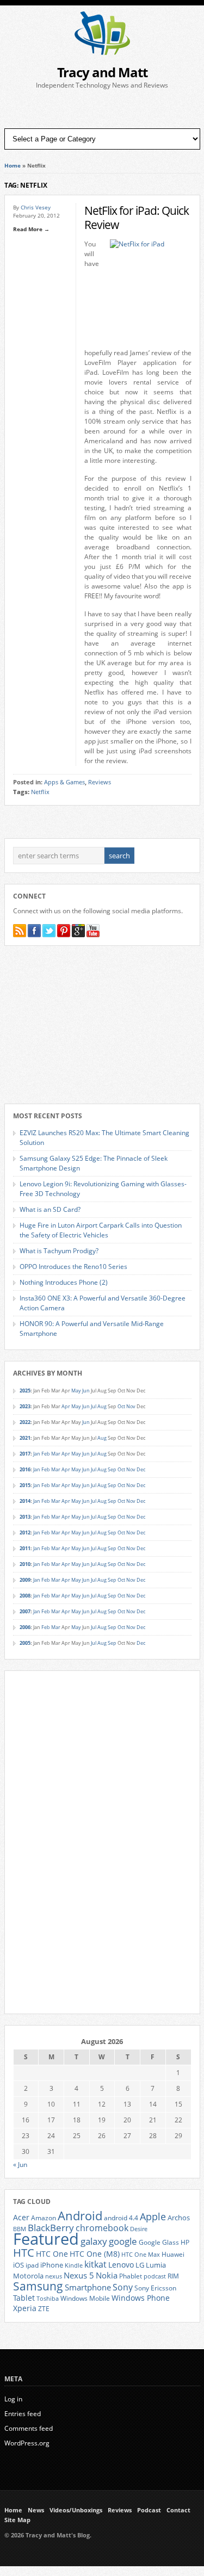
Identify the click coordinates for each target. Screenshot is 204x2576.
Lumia (156, 2265)
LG (140, 2265)
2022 (25, 1422)
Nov (131, 1406)
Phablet (131, 2276)
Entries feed (23, 2414)
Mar (56, 1454)
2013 (25, 1517)
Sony (123, 2287)
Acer (21, 2217)
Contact (178, 2510)
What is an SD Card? (50, 1209)
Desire (139, 2229)
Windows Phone (141, 2298)
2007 (25, 1611)
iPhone (52, 2265)
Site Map (17, 2520)
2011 (25, 1548)
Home (13, 165)
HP (185, 2242)
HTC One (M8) (95, 2254)
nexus (54, 2276)
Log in (13, 2399)
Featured (46, 2239)
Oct (121, 1406)
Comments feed (29, 2428)
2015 (25, 1485)
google (123, 2241)
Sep (112, 1469)
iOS (18, 2265)
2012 (25, 1532)
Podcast (149, 2510)
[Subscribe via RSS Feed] (20, 931)
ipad (32, 2265)
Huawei (173, 2254)
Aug (102, 1406)
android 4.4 (121, 2218)
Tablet (24, 2298)
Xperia (25, 2308)
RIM (173, 2276)
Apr (66, 1406)
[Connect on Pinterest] (64, 931)
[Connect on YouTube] (93, 931)
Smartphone (88, 2287)
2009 (25, 1580)
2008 (25, 1596)
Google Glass (159, 2242)
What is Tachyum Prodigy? (59, 1251)
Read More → (31, 229)
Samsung (38, 2286)
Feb (46, 1454)
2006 (25, 1627)
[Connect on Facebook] (34, 931)
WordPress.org (27, 2443)
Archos (179, 2218)
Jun (86, 1391)
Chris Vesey (36, 207)
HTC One (52, 2254)
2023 (25, 1406)
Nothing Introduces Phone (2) (64, 1282)
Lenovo (121, 2265)
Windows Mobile (85, 2298)
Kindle (74, 2265)
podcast (155, 2276)
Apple (153, 2216)
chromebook (102, 2228)
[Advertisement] (102, 109)
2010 (25, 1564)
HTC (24, 2252)
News (36, 2510)
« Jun (20, 2165)
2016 (25, 1469)
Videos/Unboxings (76, 2510)
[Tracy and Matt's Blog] (102, 52)
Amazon (44, 2218)
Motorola (28, 2276)
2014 (25, 1501)
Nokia (107, 2275)
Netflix (40, 792)
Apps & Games (64, 782)
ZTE (44, 2309)
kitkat (95, 2264)
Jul (94, 1406)
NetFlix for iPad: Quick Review (137, 217)
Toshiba (48, 2299)
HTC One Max (141, 2255)
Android (80, 2216)
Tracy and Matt (102, 72)
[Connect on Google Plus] (78, 931)
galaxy (94, 2241)
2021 (25, 1438)
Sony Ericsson (155, 2288)
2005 (25, 1643)
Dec (141, 1469)
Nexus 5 (79, 2275)
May (76, 1391)
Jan (37, 1454)
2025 (25, 1391)
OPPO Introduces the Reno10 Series (73, 1267)
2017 (25, 1454)
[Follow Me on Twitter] (49, 931)
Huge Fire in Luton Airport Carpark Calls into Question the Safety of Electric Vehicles (101, 1230)
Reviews (100, 782)
